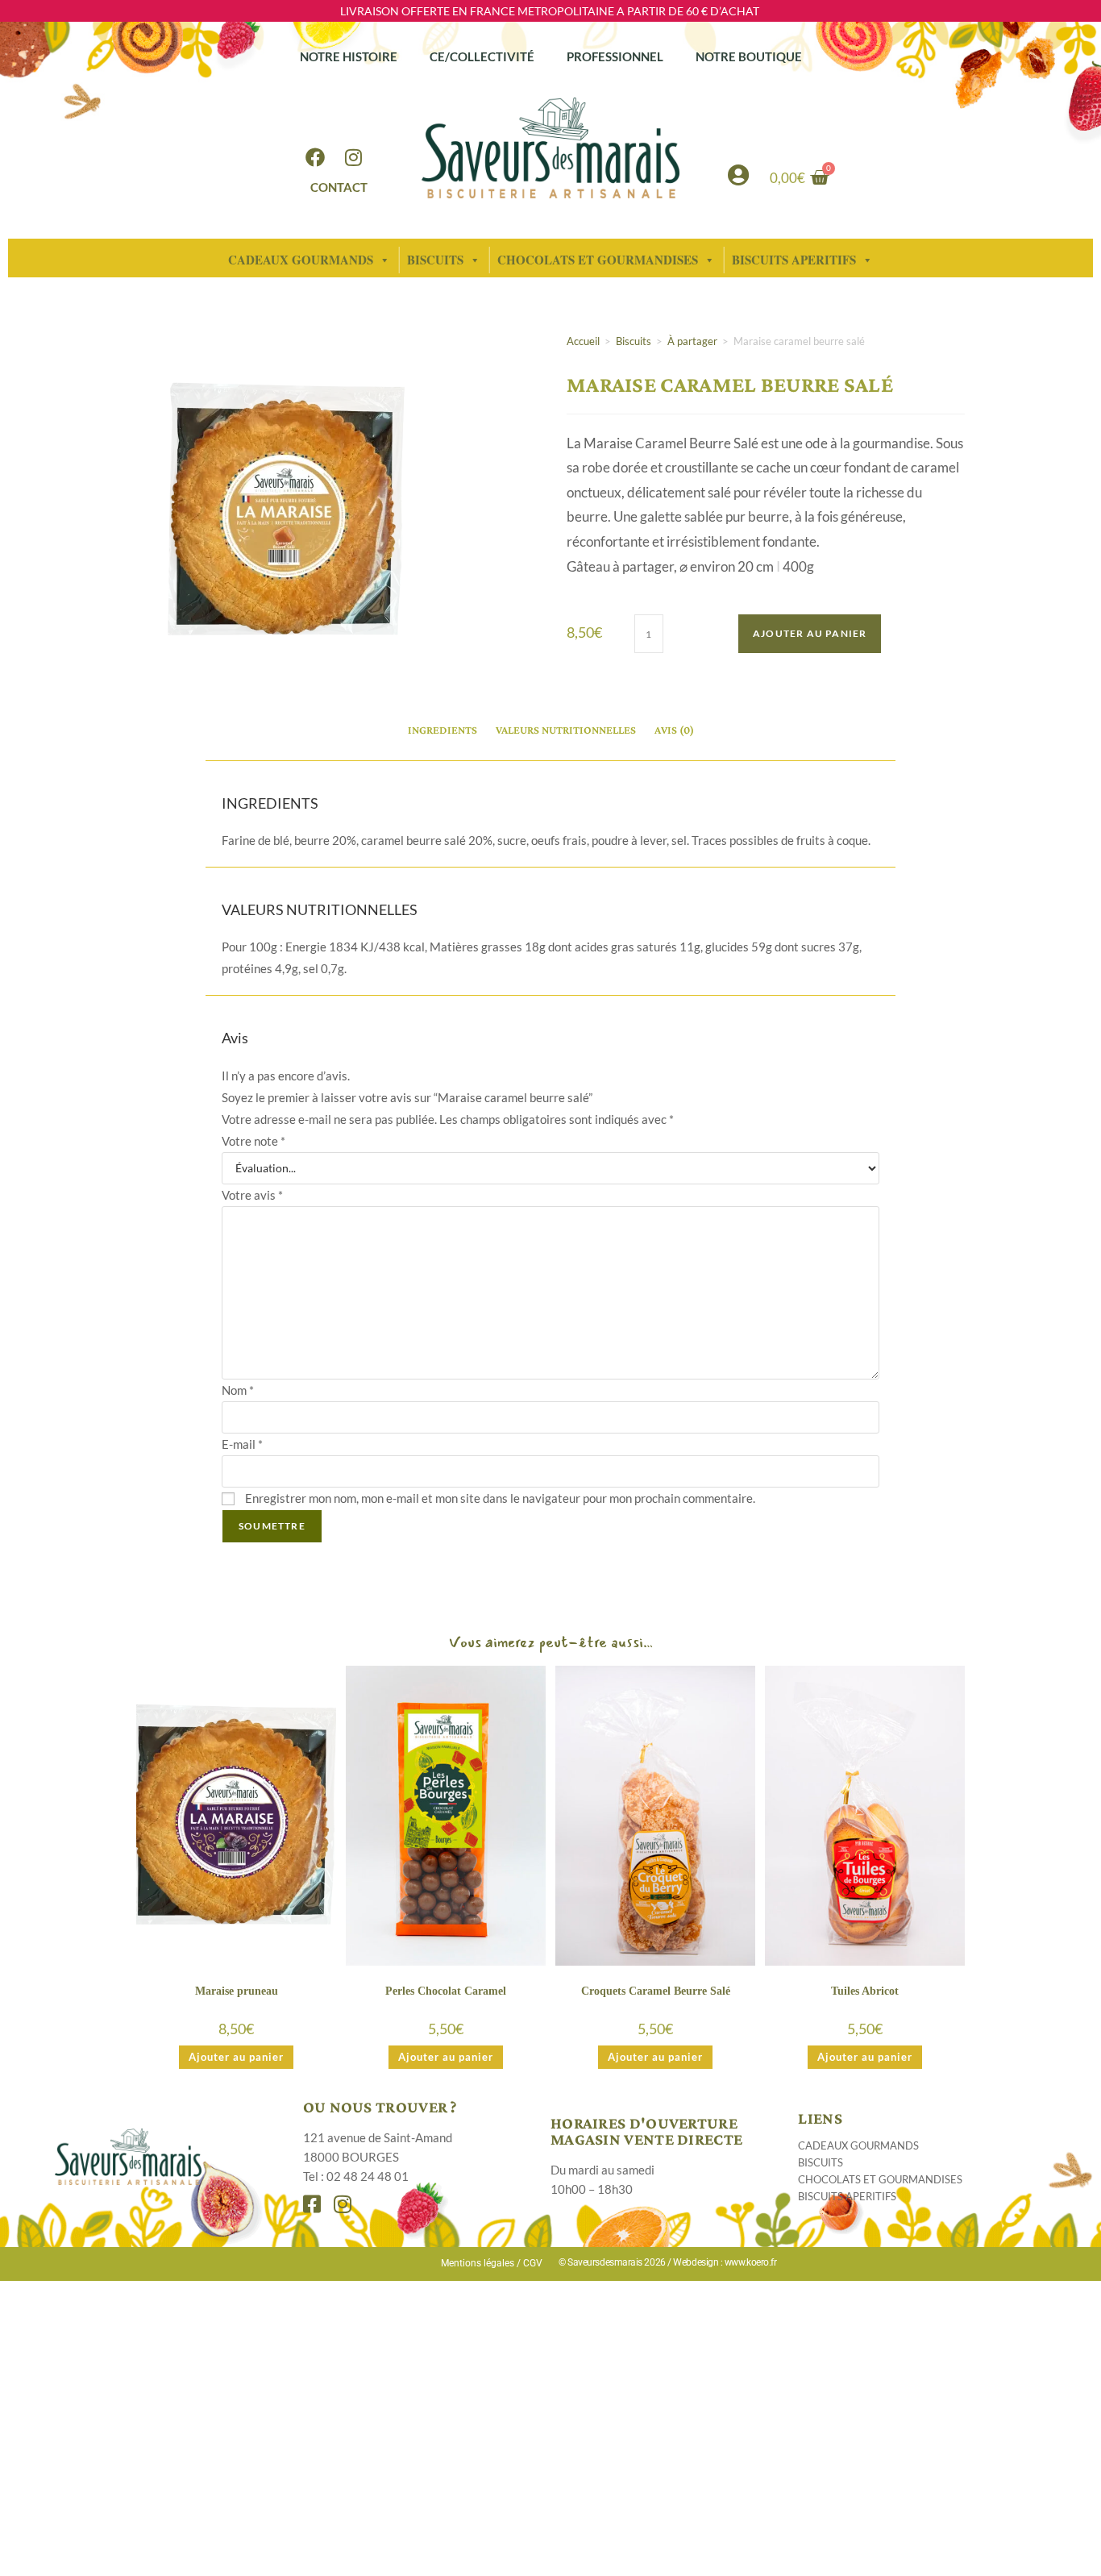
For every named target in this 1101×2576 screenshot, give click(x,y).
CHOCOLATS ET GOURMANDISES (598, 260)
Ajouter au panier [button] (236, 2057)
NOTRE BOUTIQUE (749, 56)
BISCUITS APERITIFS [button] (794, 260)
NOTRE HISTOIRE (349, 56)
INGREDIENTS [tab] (442, 730)
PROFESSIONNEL (615, 56)
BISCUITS (435, 260)
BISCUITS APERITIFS (847, 2196)
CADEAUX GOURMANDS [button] (301, 260)
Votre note (253, 1141)
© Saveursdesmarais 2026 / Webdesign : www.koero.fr (668, 2262)
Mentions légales (478, 2263)
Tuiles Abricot (865, 1991)
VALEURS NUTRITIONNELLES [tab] (566, 730)
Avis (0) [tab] (674, 730)
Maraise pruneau (237, 1991)
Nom (238, 1390)
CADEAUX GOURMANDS (858, 2145)
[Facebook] (315, 157)
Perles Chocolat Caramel (446, 1991)
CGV (533, 2263)
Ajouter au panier (810, 633)
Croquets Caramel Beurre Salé (656, 1991)
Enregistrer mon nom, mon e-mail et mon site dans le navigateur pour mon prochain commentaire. (500, 1498)
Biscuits (634, 341)
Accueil (583, 341)
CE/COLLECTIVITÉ (482, 56)
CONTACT (339, 187)
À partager (692, 341)
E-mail (242, 1444)
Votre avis (252, 1195)
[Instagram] (354, 157)
